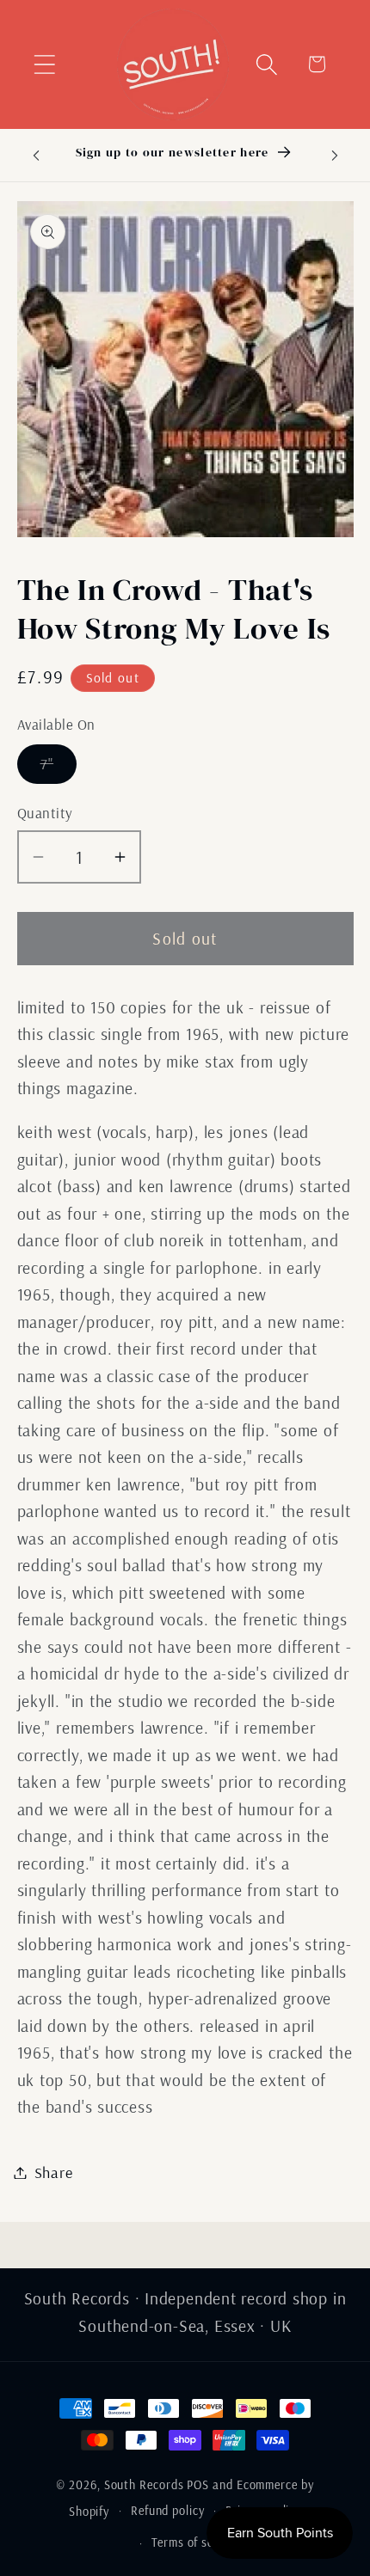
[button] (44, 64)
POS (198, 2485)
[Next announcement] (335, 155)
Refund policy (168, 2511)
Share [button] (54, 2172)
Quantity (45, 813)
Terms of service (196, 2542)
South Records (144, 2485)
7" (59, 768)
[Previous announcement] (36, 155)
